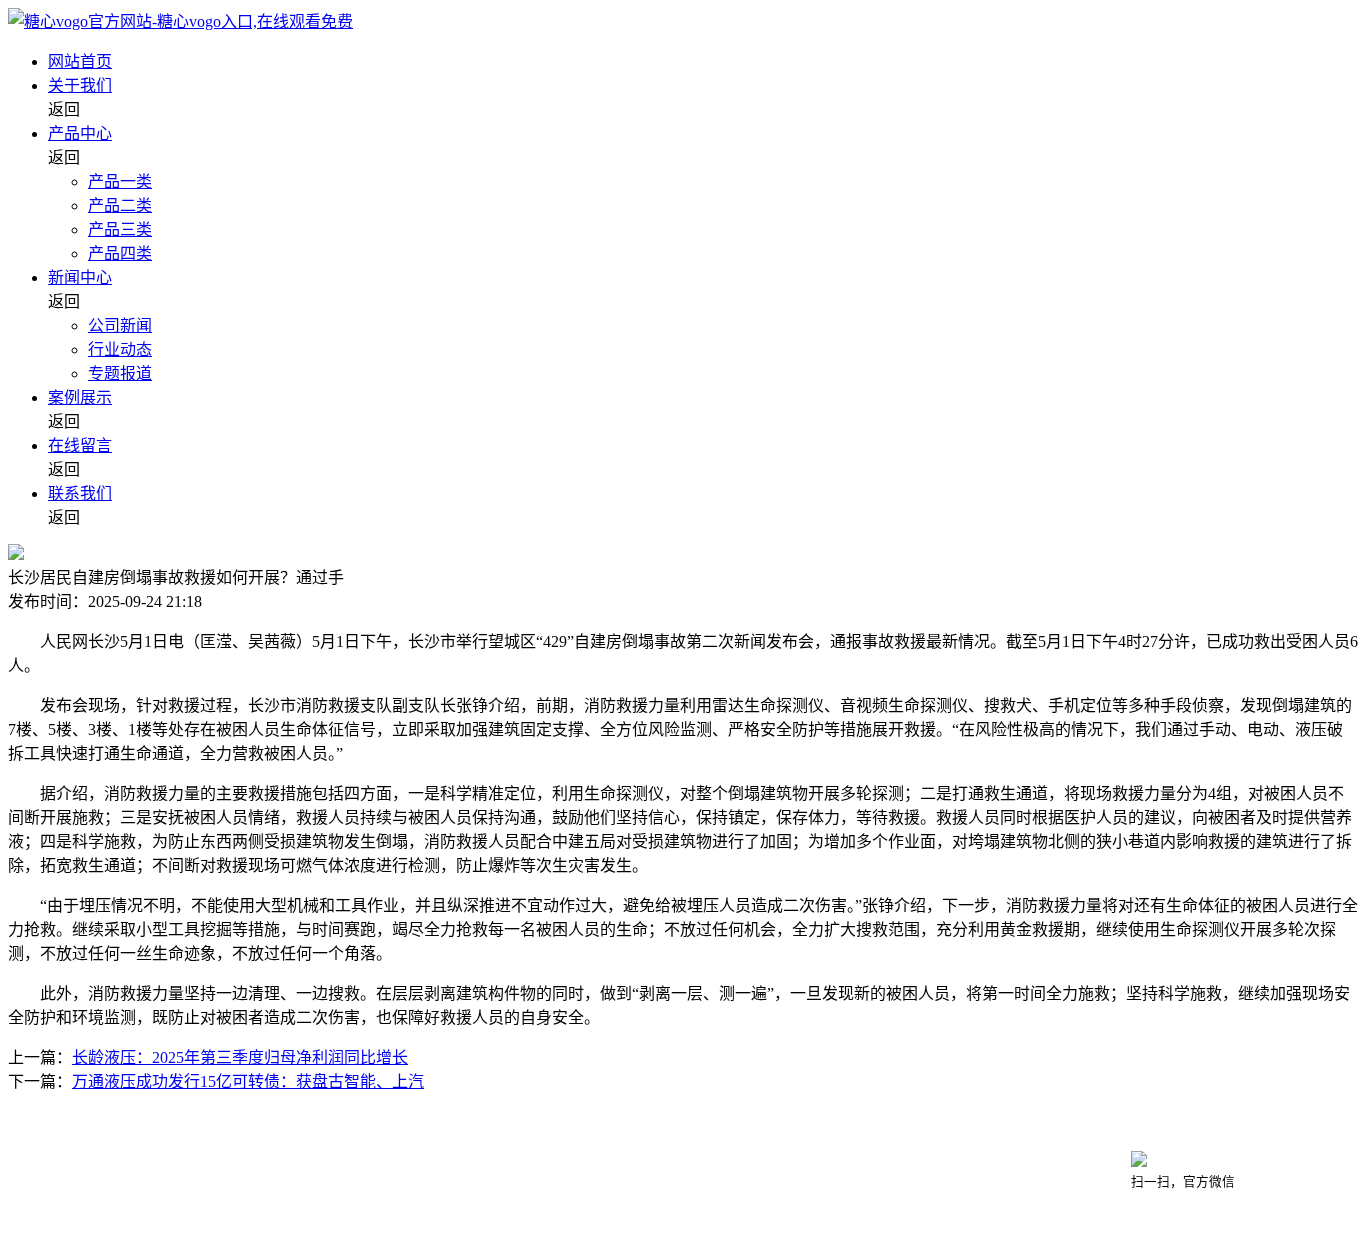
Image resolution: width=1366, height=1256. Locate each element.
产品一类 (120, 181)
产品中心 (80, 133)
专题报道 (120, 373)
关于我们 (80, 85)
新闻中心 (80, 277)
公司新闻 (120, 325)
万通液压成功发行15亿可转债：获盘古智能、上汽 (248, 1081)
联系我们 (80, 493)
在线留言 (80, 445)
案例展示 (80, 397)
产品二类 (120, 205)
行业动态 (120, 349)
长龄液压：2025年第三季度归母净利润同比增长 (240, 1057)
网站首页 (80, 61)
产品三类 (120, 229)
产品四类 (120, 253)
